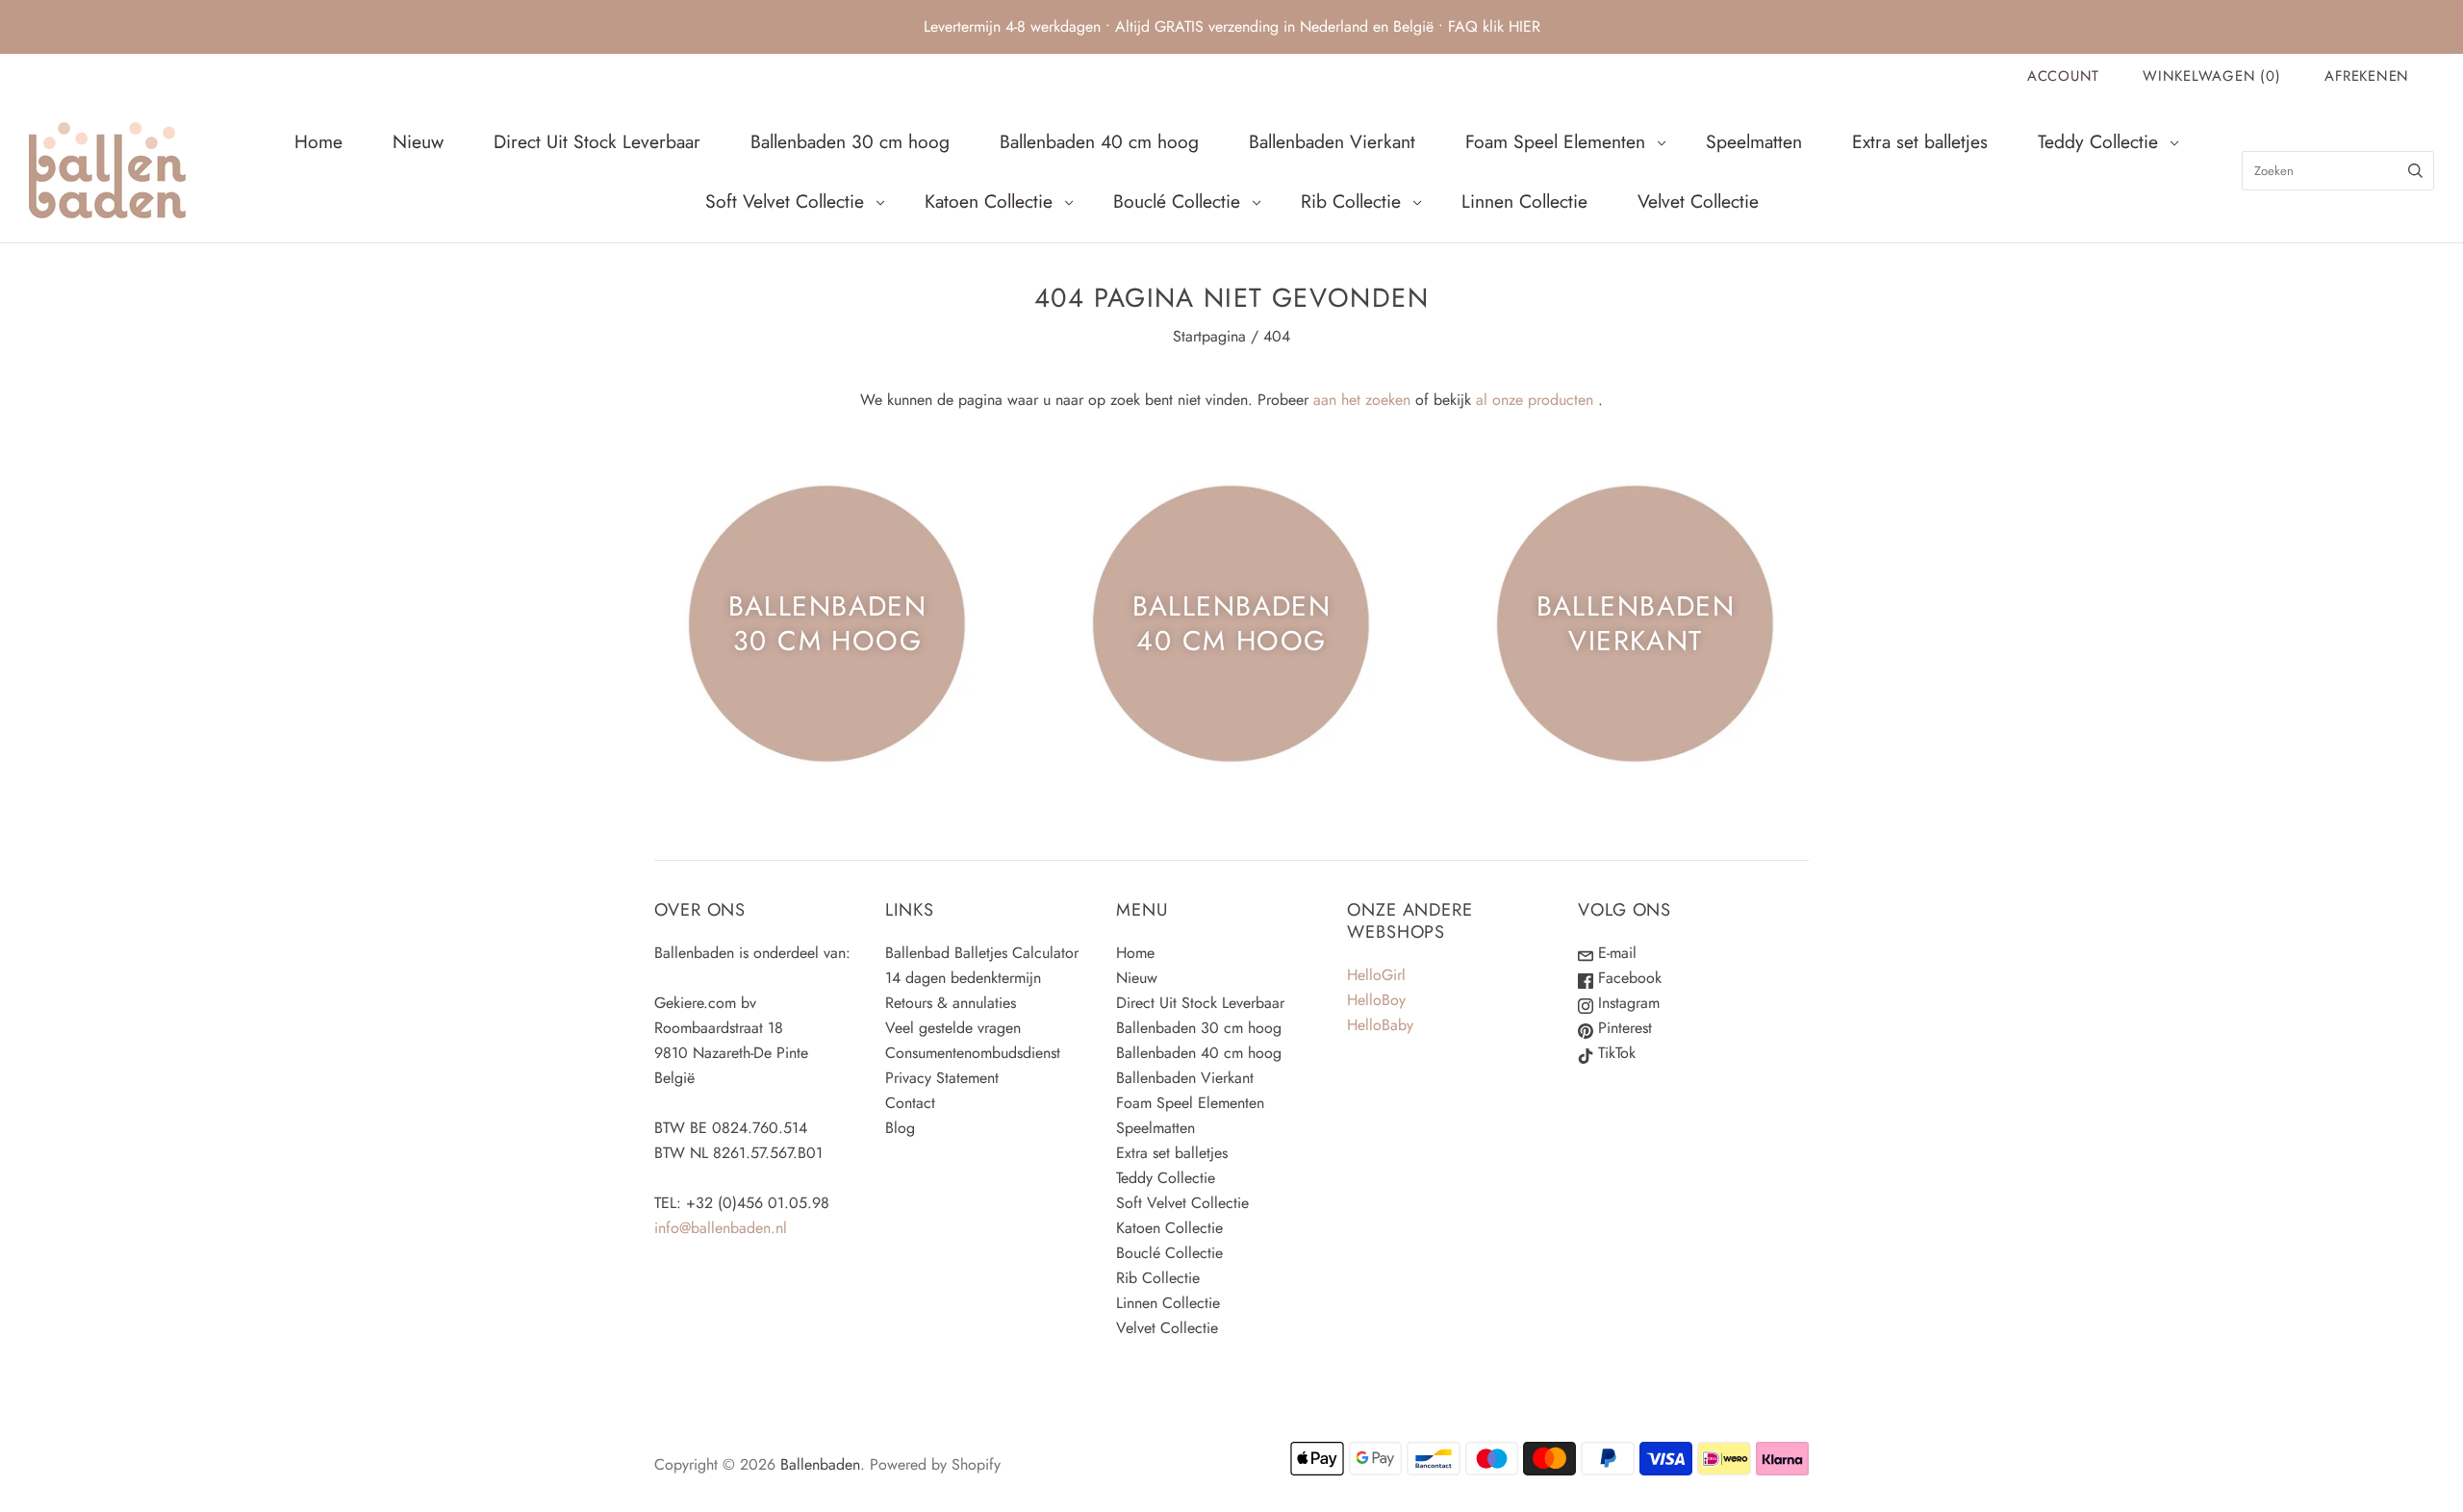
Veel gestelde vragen (953, 1028)
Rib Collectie (1351, 201)
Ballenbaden (820, 1464)
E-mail (1615, 953)
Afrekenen (2367, 76)
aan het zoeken (1362, 400)
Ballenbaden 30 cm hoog (850, 141)
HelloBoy (1376, 1000)
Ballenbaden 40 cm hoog (1099, 141)
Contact (910, 1103)
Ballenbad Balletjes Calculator (982, 953)
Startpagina (1209, 336)
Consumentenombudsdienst (973, 1053)
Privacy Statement (942, 1078)
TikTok (1614, 1053)
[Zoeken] (2415, 171)
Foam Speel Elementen (1555, 141)
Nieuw (418, 141)
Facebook (1627, 978)
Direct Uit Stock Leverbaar (597, 141)
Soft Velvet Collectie (785, 201)
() (2211, 76)
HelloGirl (1376, 975)
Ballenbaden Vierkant (1332, 141)
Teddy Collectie (2098, 141)
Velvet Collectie (1698, 201)
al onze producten (1535, 400)
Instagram (1626, 1003)
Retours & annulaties (951, 1003)
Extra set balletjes (1920, 141)
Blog (900, 1128)
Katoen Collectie (989, 201)
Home (318, 141)
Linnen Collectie (1524, 201)
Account (2063, 76)
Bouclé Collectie (1177, 201)
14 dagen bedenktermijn (963, 978)
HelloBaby (1380, 1025)
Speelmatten (1754, 141)
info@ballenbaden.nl (721, 1228)
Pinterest (1623, 1028)
